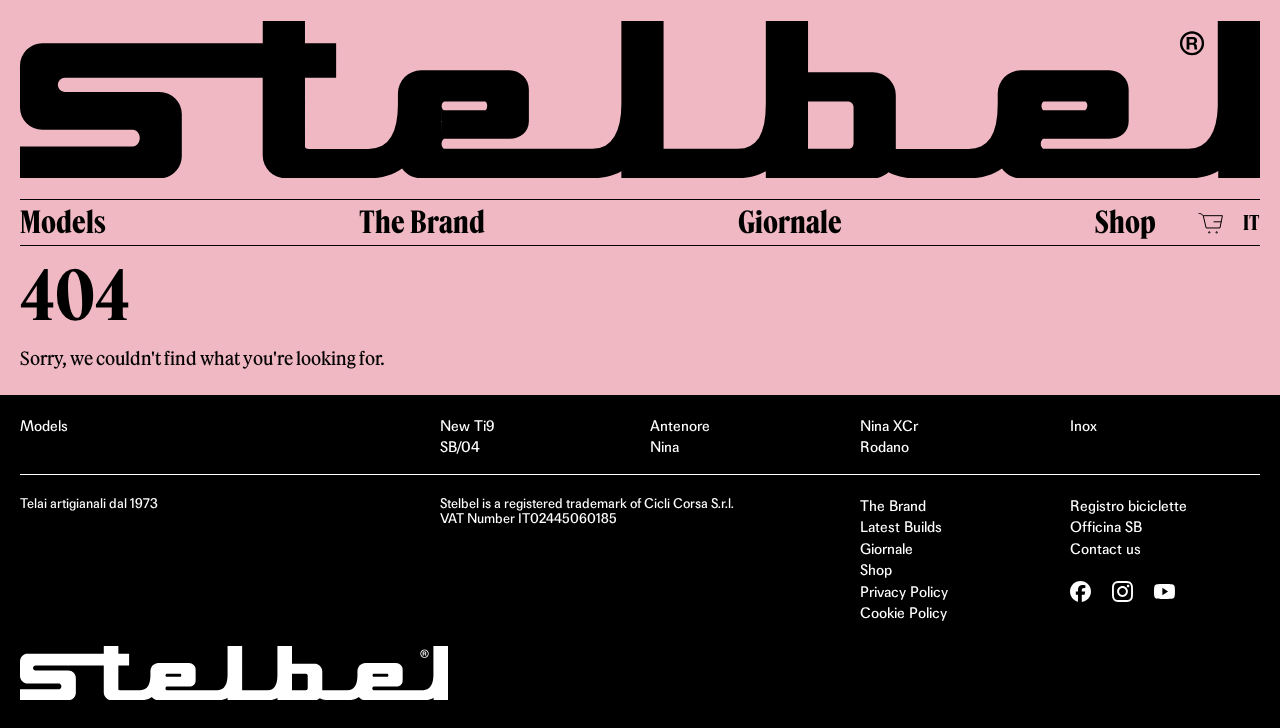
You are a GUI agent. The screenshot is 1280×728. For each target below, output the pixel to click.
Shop (1125, 222)
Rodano (884, 447)
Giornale (790, 222)
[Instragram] (1122, 591)
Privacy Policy (904, 592)
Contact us (1105, 549)
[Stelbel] (640, 99)
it (1251, 222)
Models (63, 222)
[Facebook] (1080, 591)
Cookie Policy (903, 613)
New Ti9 (467, 426)
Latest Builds (901, 527)
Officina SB (1106, 527)
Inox (1083, 426)
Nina (664, 447)
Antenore (680, 426)
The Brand (422, 222)
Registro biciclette (1128, 506)
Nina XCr (889, 426)
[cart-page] (1210, 223)
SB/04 (460, 447)
